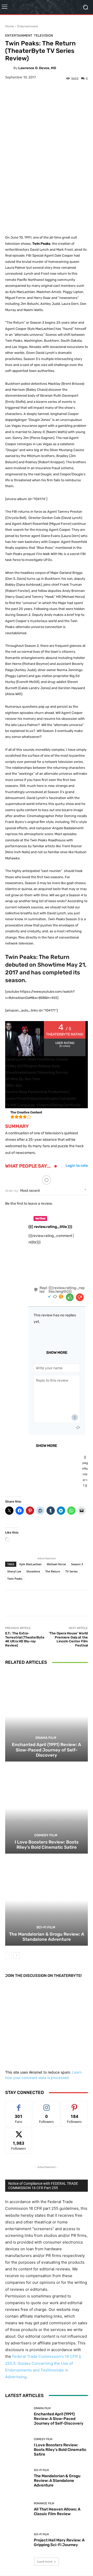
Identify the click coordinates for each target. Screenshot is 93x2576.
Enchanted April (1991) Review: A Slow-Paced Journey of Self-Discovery (47, 1750)
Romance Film (44, 2503)
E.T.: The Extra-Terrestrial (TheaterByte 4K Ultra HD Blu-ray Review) (25, 1639)
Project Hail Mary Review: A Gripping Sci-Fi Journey (59, 2542)
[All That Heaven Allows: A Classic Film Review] (18, 2509)
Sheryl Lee (14, 1571)
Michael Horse (56, 1564)
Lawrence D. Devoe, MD (37, 68)
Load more (45, 2561)
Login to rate (77, 1166)
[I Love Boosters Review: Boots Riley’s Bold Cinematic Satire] (47, 1808)
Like (19, 2105)
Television (43, 35)
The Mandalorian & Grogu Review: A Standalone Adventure (47, 1937)
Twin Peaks (15, 1579)
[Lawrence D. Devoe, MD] (9, 68)
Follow (47, 2105)
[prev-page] (8, 1955)
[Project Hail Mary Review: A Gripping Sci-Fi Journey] (18, 2540)
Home (10, 26)
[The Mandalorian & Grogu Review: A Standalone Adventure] (47, 1900)
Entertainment (28, 26)
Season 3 (77, 1564)
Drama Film (46, 1738)
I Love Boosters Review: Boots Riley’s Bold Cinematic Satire (47, 1845)
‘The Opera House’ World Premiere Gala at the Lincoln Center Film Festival (68, 1639)
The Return (53, 1571)
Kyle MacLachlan (30, 1564)
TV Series (71, 1571)
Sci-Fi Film (46, 1927)
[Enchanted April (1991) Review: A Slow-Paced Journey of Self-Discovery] (47, 1716)
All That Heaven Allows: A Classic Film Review (57, 2512)
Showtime (33, 1571)
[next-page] (17, 1955)
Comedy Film (46, 1835)
